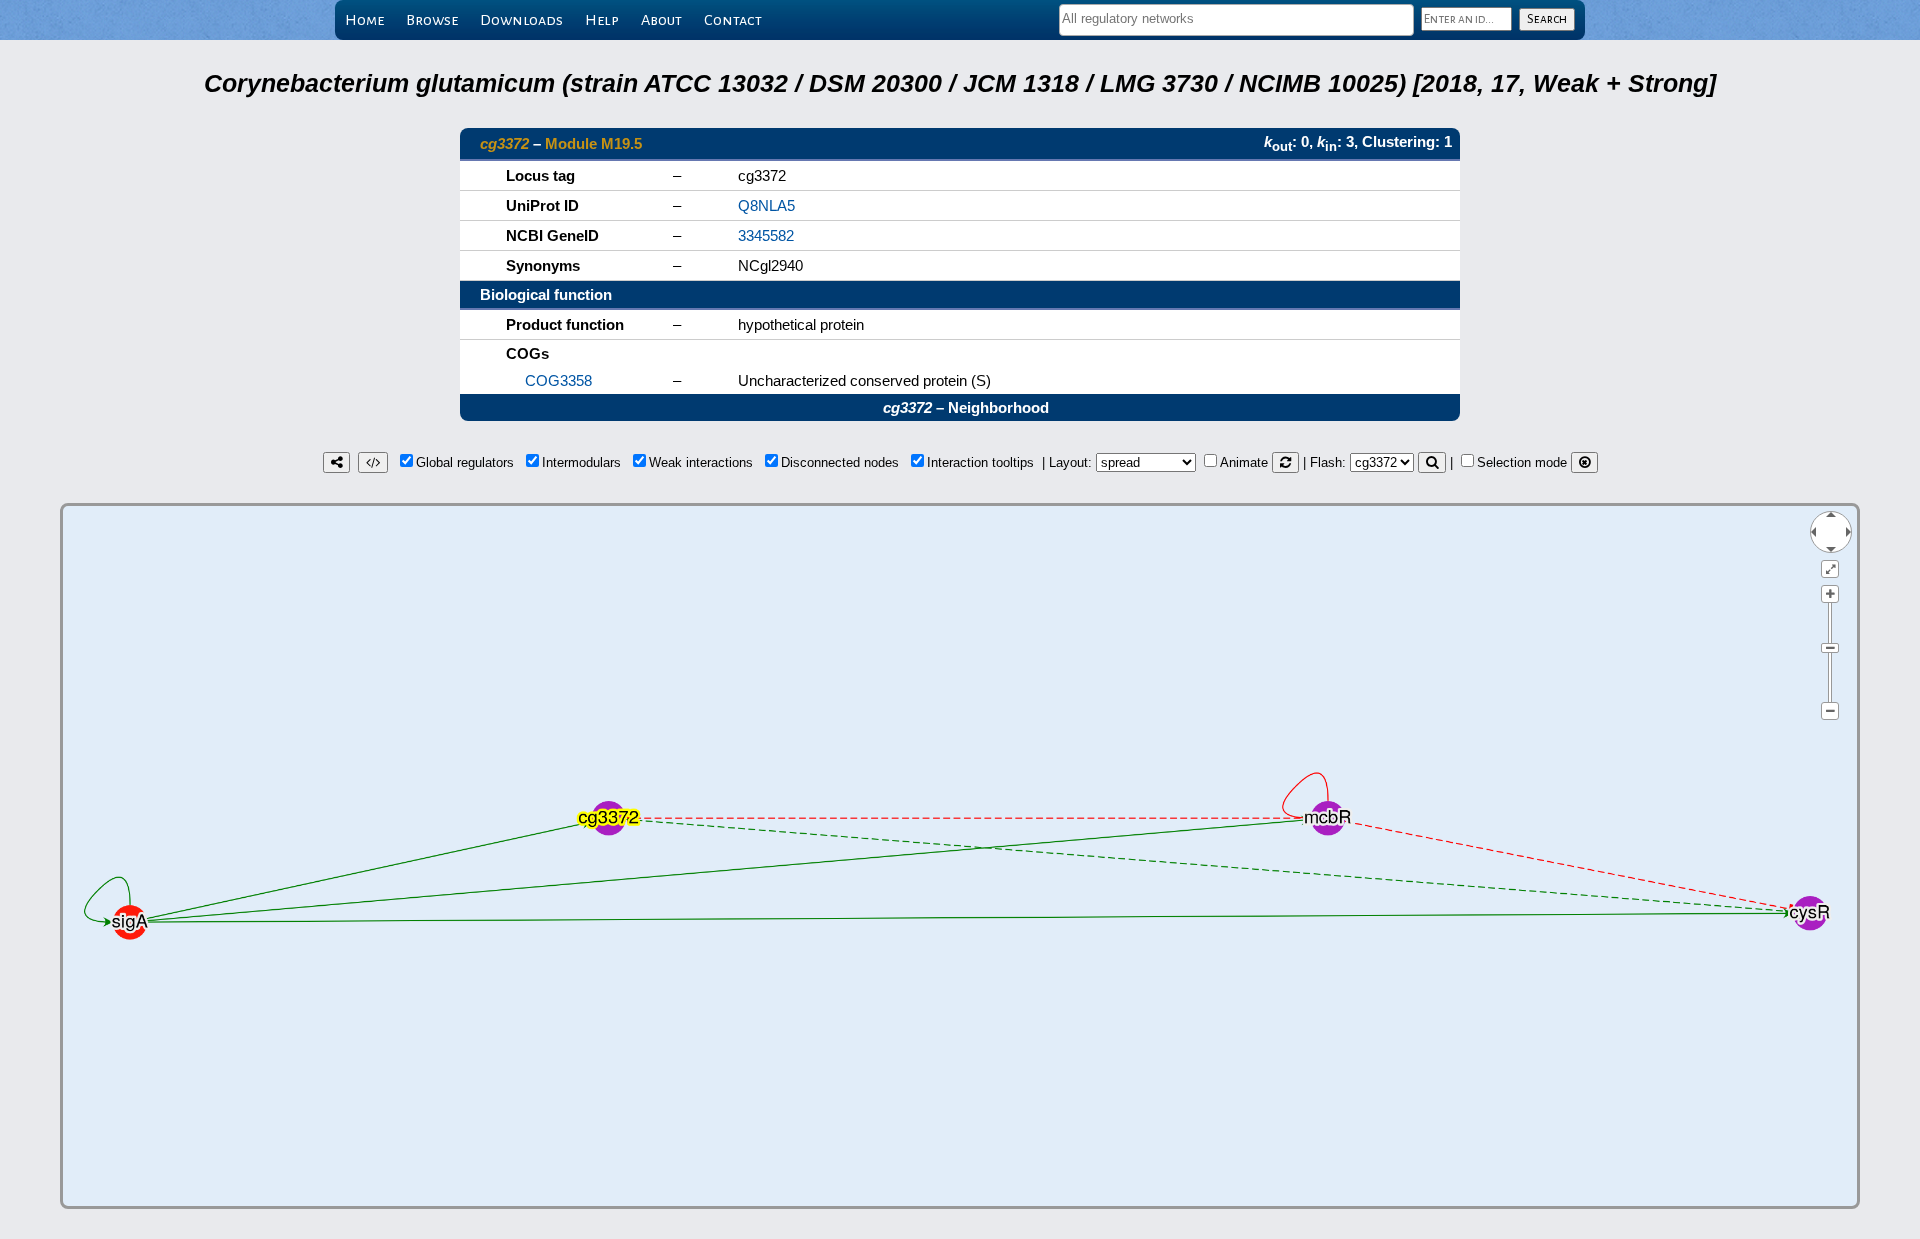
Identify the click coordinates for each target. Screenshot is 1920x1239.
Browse (432, 20)
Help (602, 20)
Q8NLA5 (766, 205)
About (661, 20)
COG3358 (558, 380)
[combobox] (1236, 20)
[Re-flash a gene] (1432, 462)
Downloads (521, 20)
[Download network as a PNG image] (336, 462)
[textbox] (1236, 18)
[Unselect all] (1584, 462)
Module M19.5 (593, 143)
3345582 (766, 235)
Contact (733, 20)
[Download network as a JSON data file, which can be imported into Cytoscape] (373, 462)
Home (364, 20)
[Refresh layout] (1285, 462)
